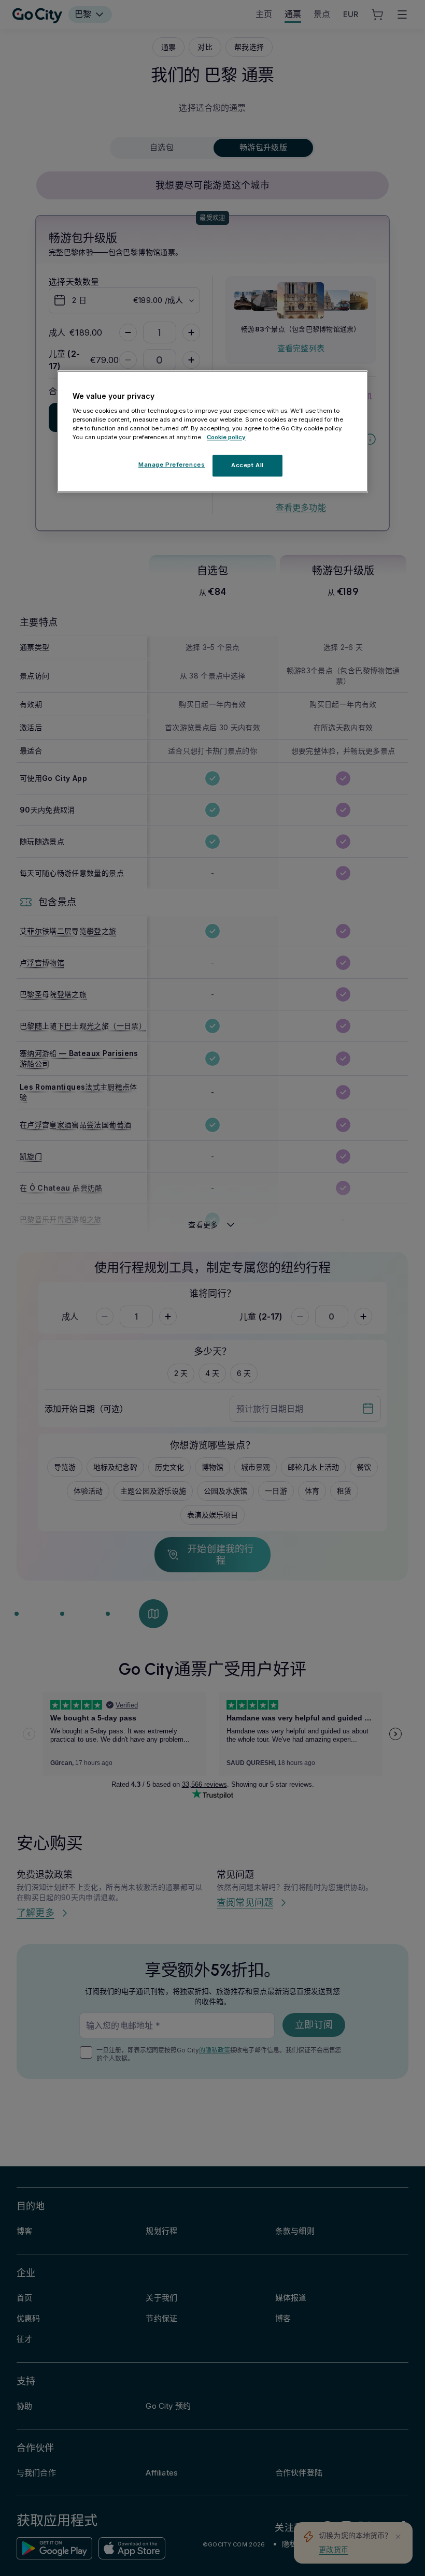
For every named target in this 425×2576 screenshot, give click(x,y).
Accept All (247, 465)
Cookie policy (226, 437)
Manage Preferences (172, 465)
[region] (212, 431)
